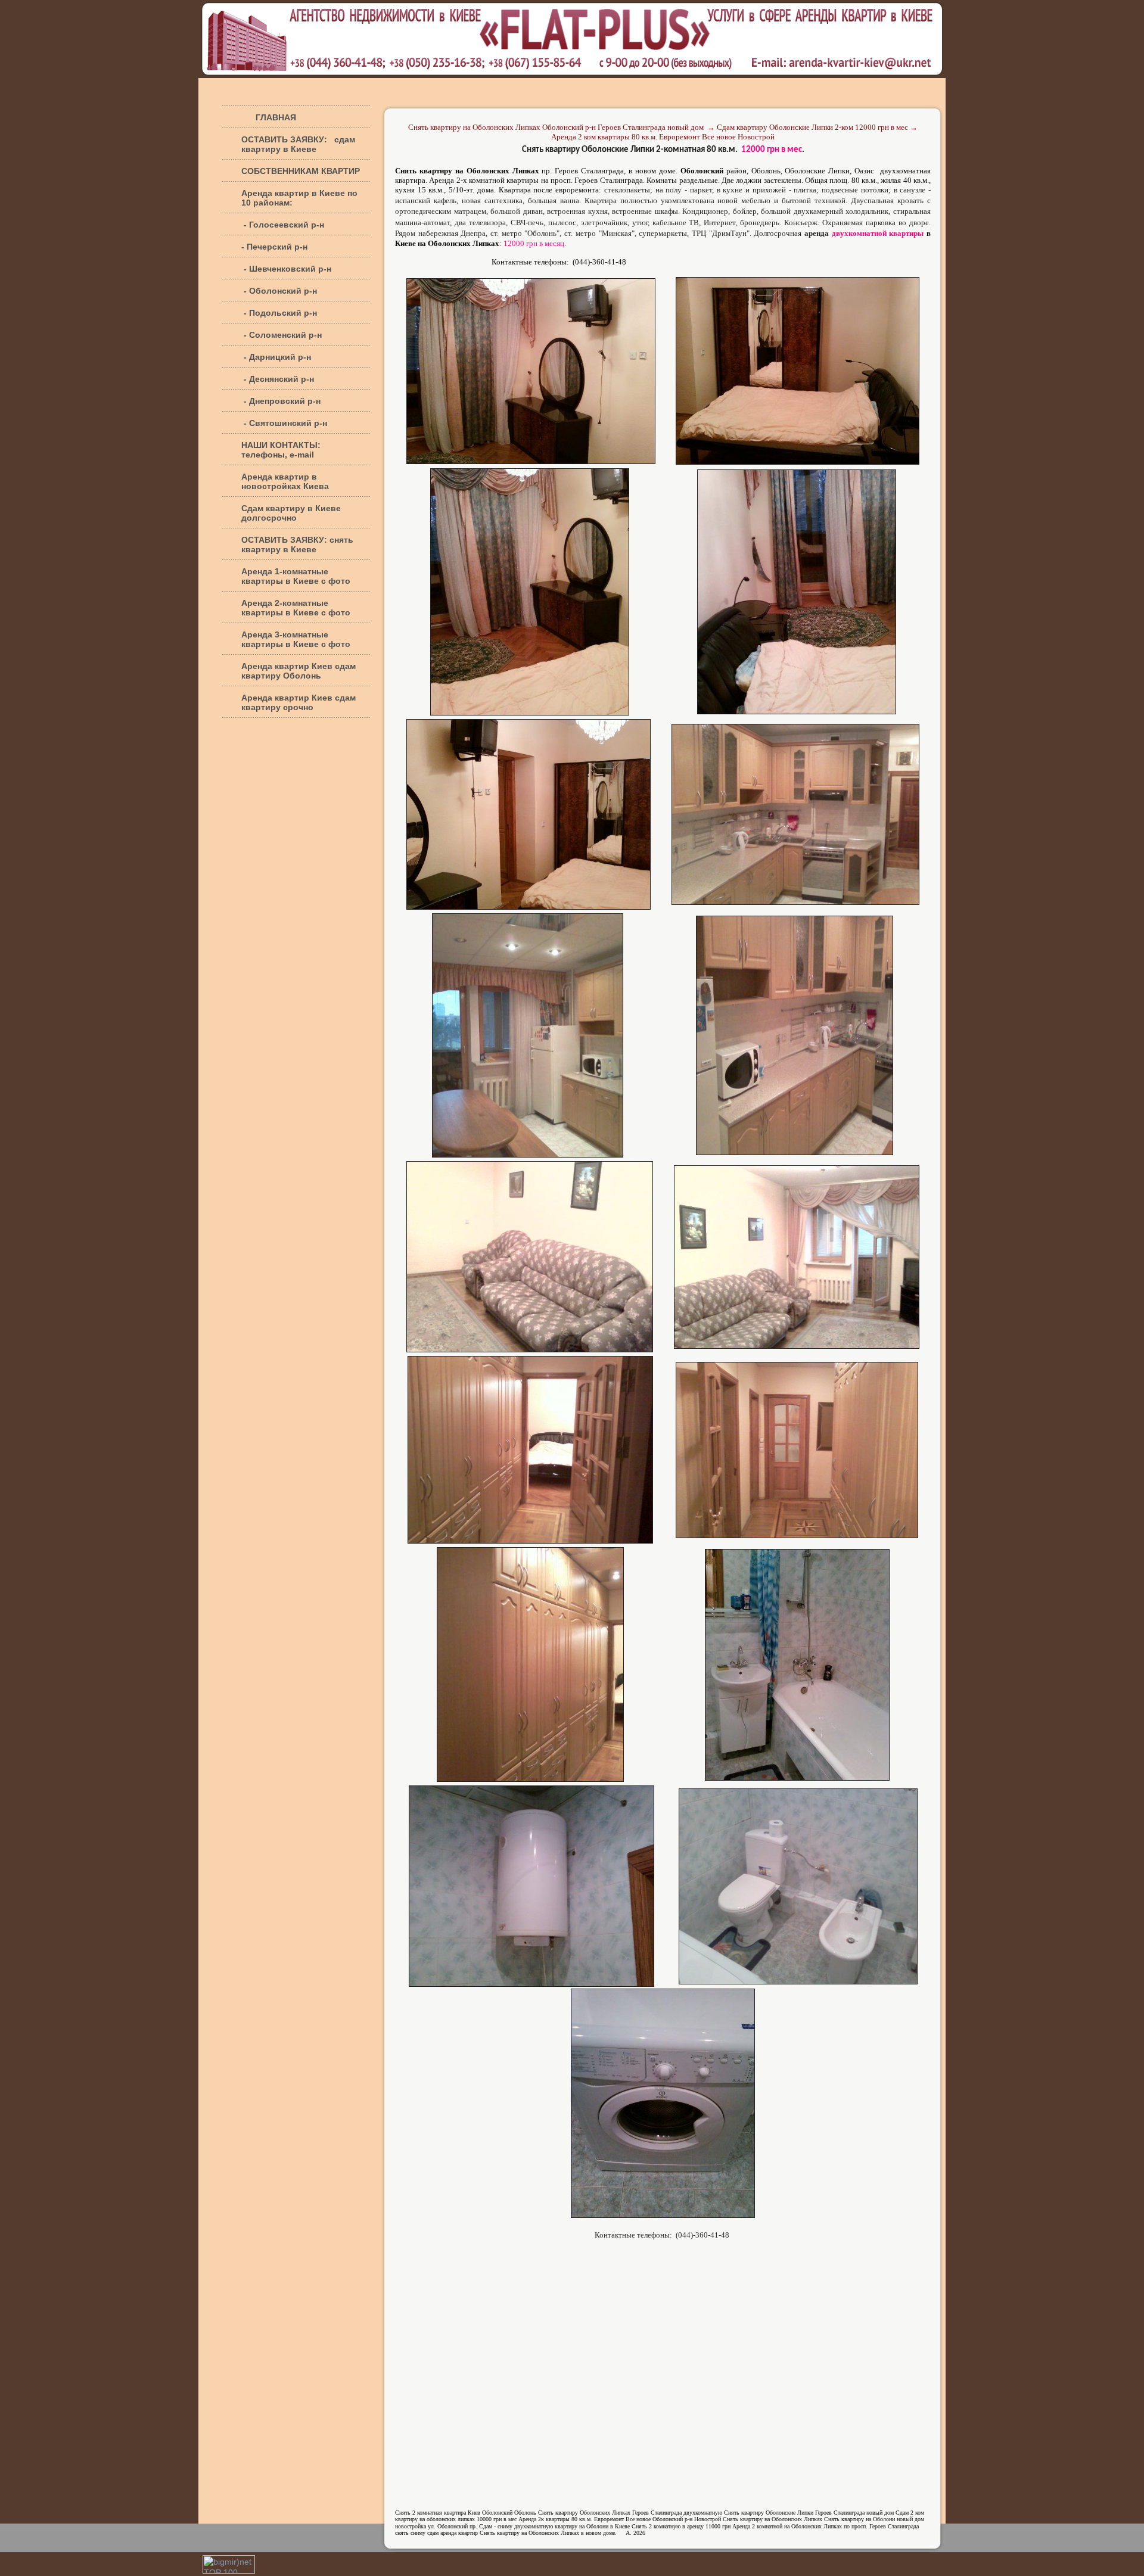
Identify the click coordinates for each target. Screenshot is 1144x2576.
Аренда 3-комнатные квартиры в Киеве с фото (296, 639)
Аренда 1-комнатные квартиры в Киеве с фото (296, 576)
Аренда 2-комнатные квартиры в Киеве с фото (296, 608)
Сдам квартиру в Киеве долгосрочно (291, 513)
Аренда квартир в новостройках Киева (285, 481)
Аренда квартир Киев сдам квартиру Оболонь (299, 671)
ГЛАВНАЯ (269, 117)
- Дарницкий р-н (276, 357)
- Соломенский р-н (282, 335)
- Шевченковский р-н (286, 269)
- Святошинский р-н (284, 423)
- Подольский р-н (279, 313)
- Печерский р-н (274, 247)
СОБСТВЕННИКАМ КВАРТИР (301, 171)
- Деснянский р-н (278, 379)
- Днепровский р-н (281, 401)
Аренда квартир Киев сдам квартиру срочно (299, 702)
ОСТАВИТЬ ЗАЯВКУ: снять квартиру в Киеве (297, 545)
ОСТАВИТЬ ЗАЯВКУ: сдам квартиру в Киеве (298, 144)
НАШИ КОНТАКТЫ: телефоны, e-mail (281, 450)
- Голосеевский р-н (283, 225)
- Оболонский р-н (279, 291)
